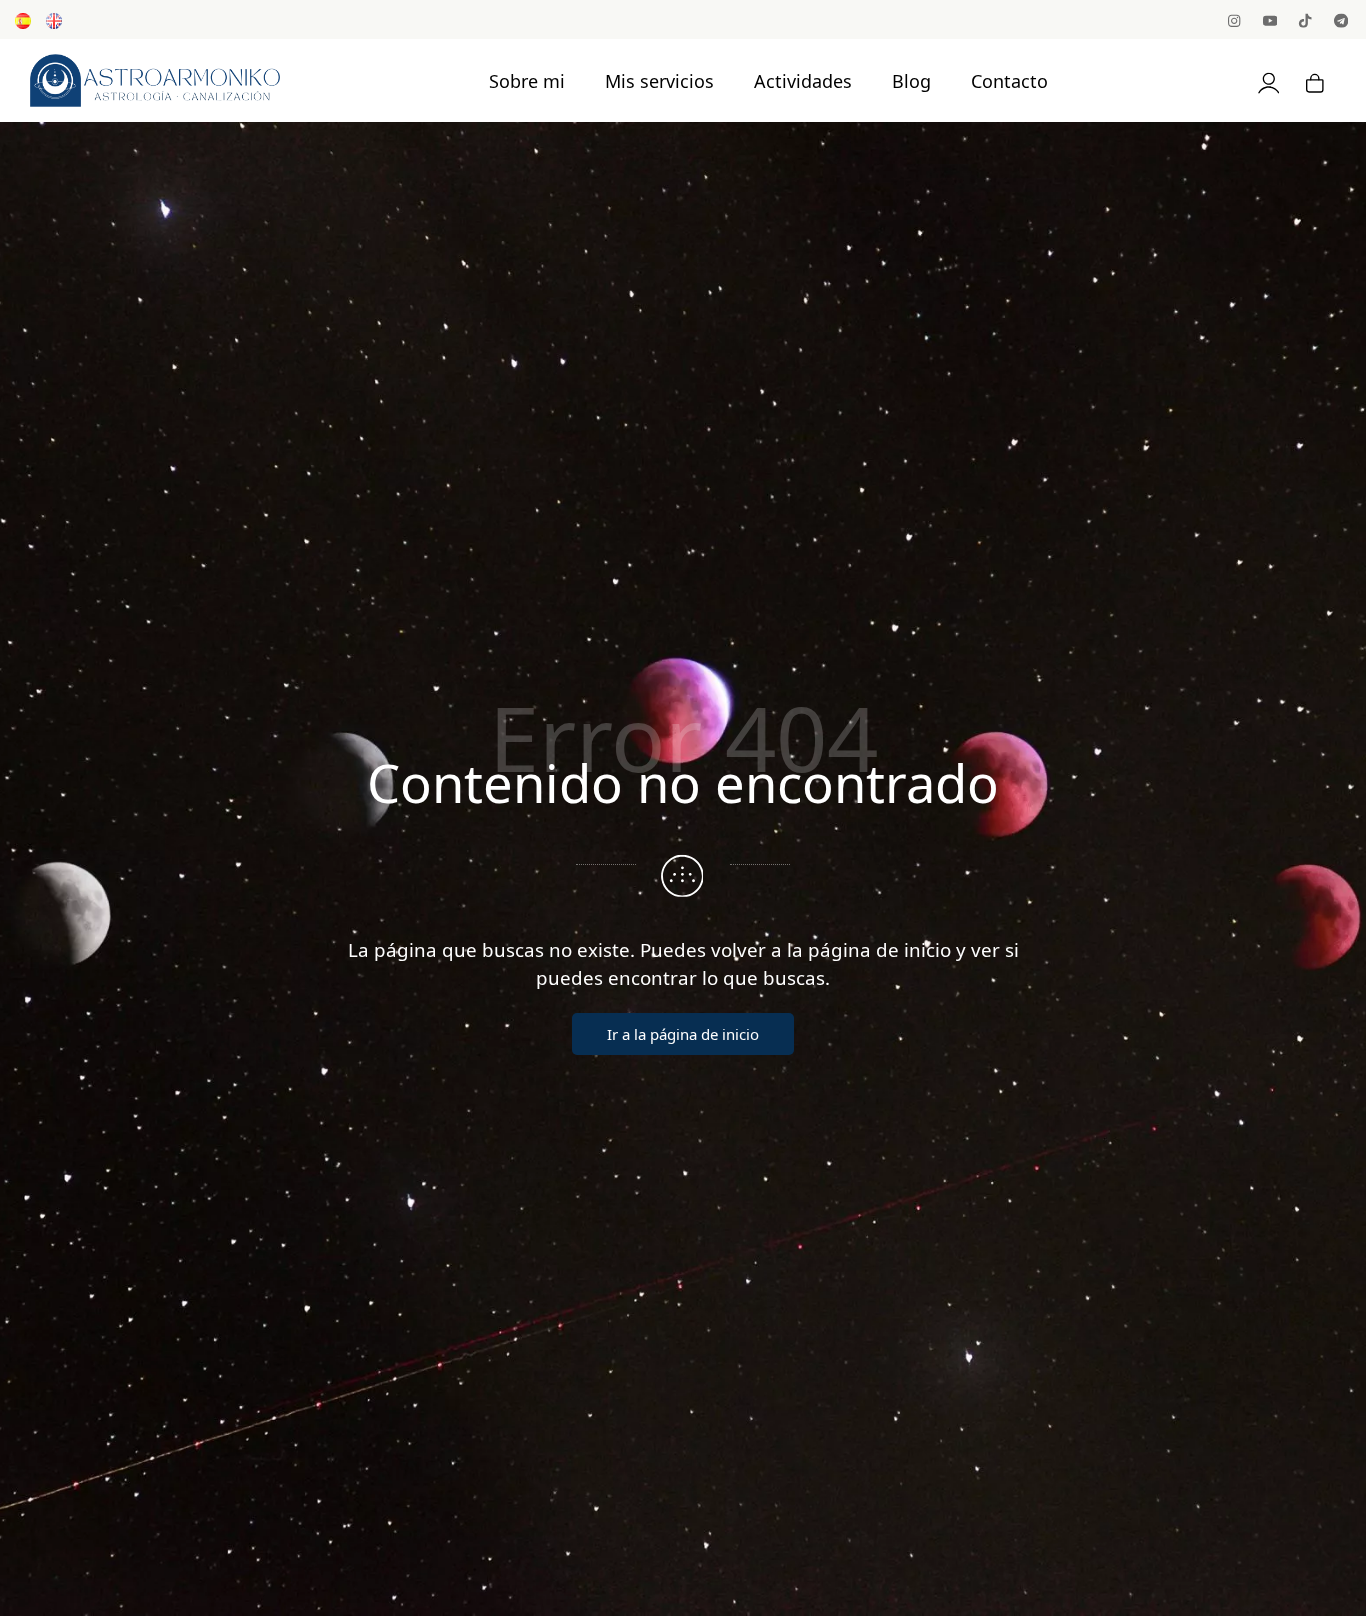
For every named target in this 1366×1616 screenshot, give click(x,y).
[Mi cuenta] (1269, 80)
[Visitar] (1235, 19)
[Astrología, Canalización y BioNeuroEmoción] (155, 80)
